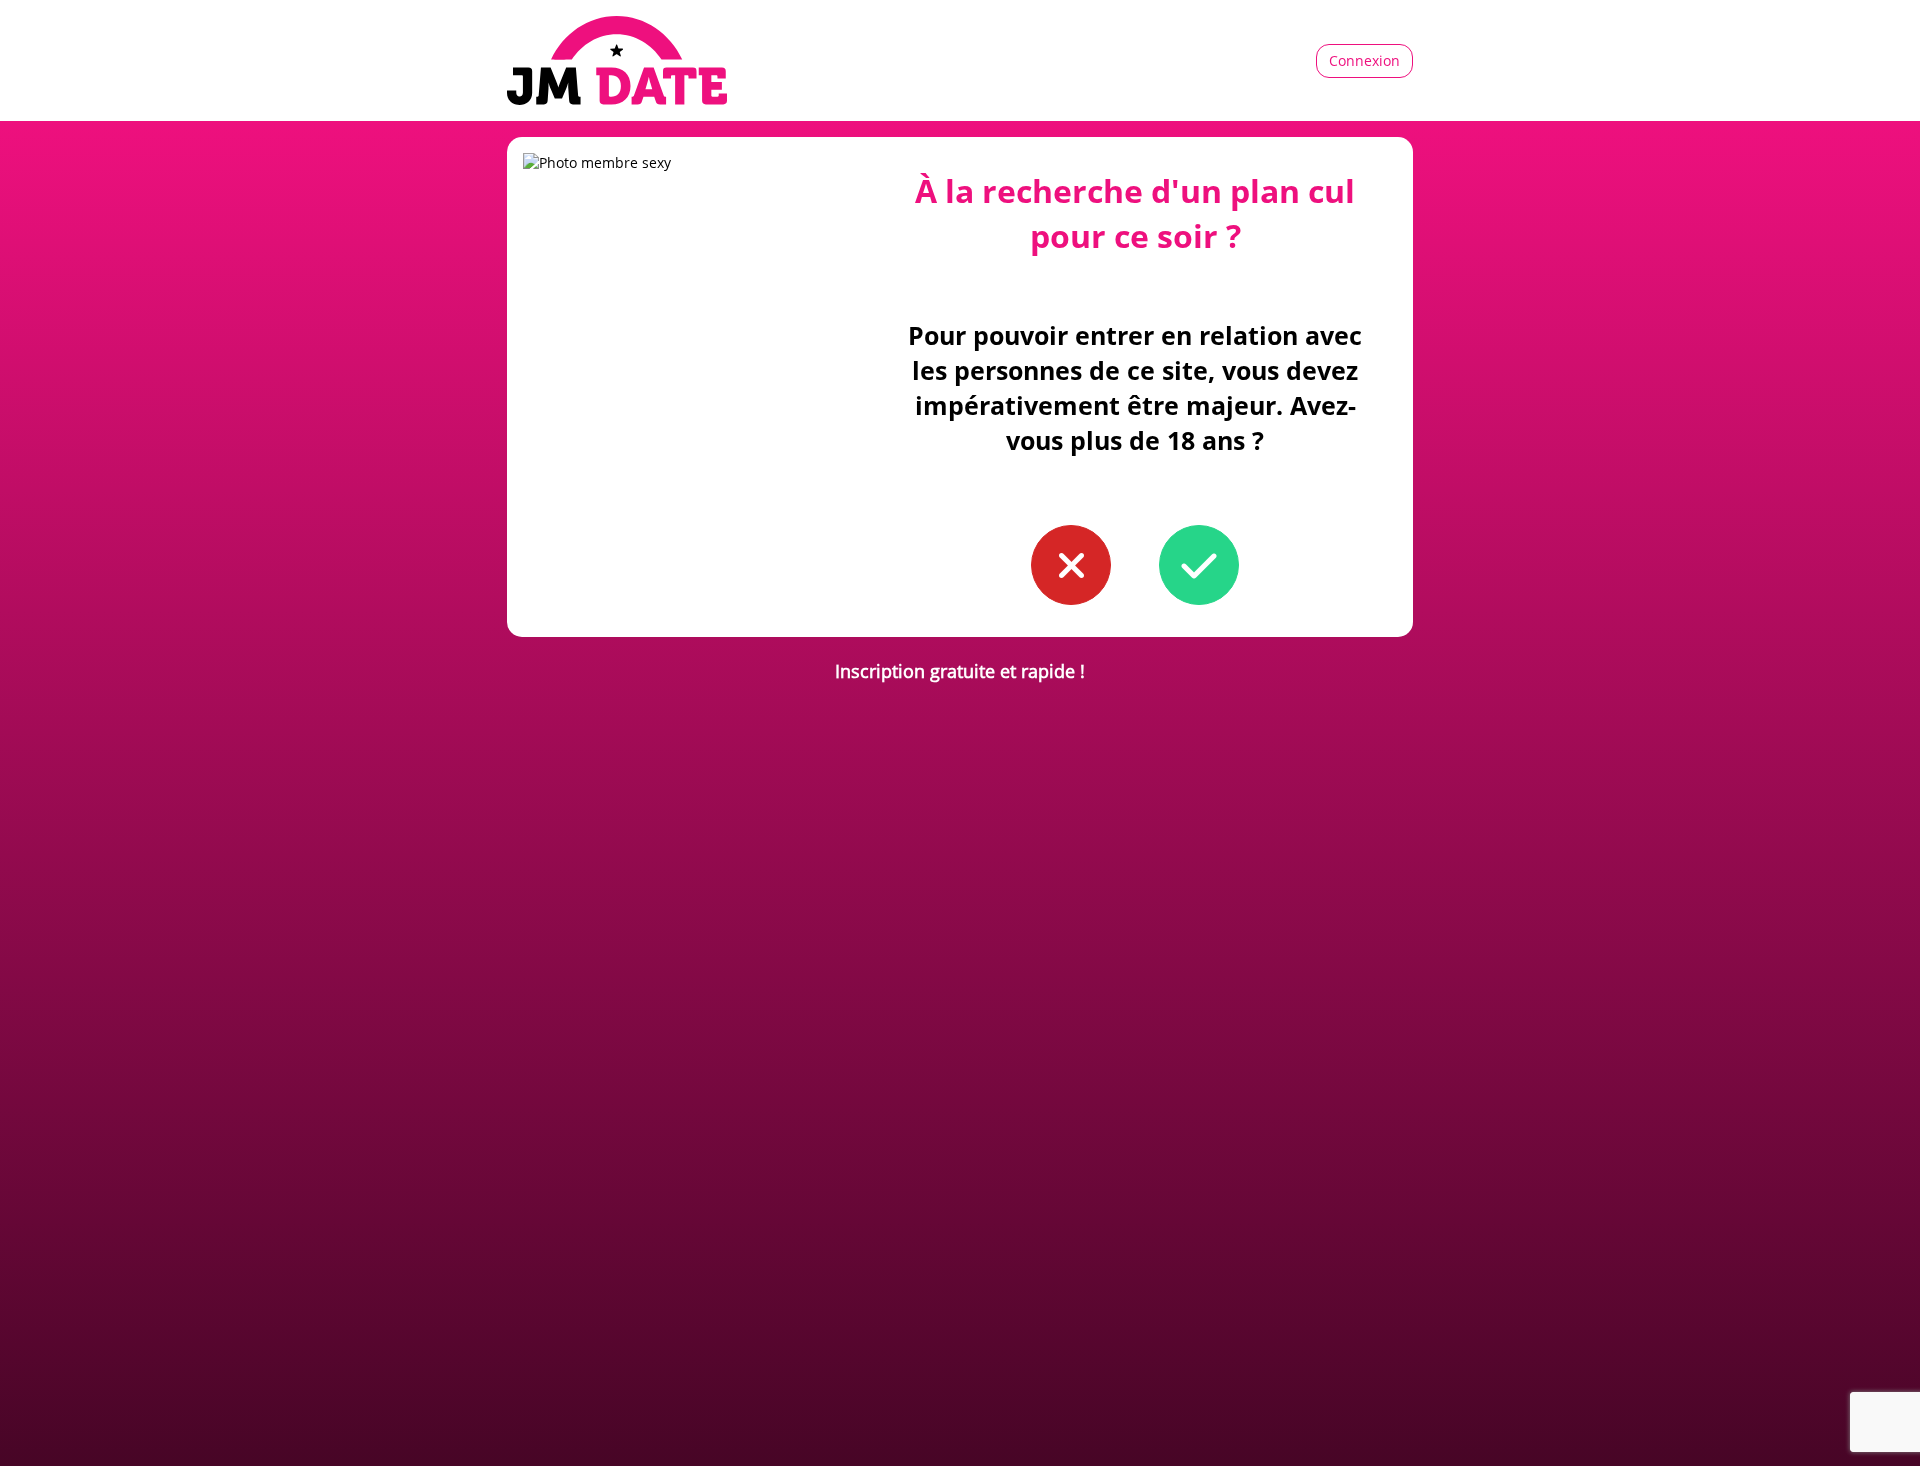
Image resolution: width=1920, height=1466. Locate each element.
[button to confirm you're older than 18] (1199, 565)
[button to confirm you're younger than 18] (1071, 565)
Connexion (1364, 60)
